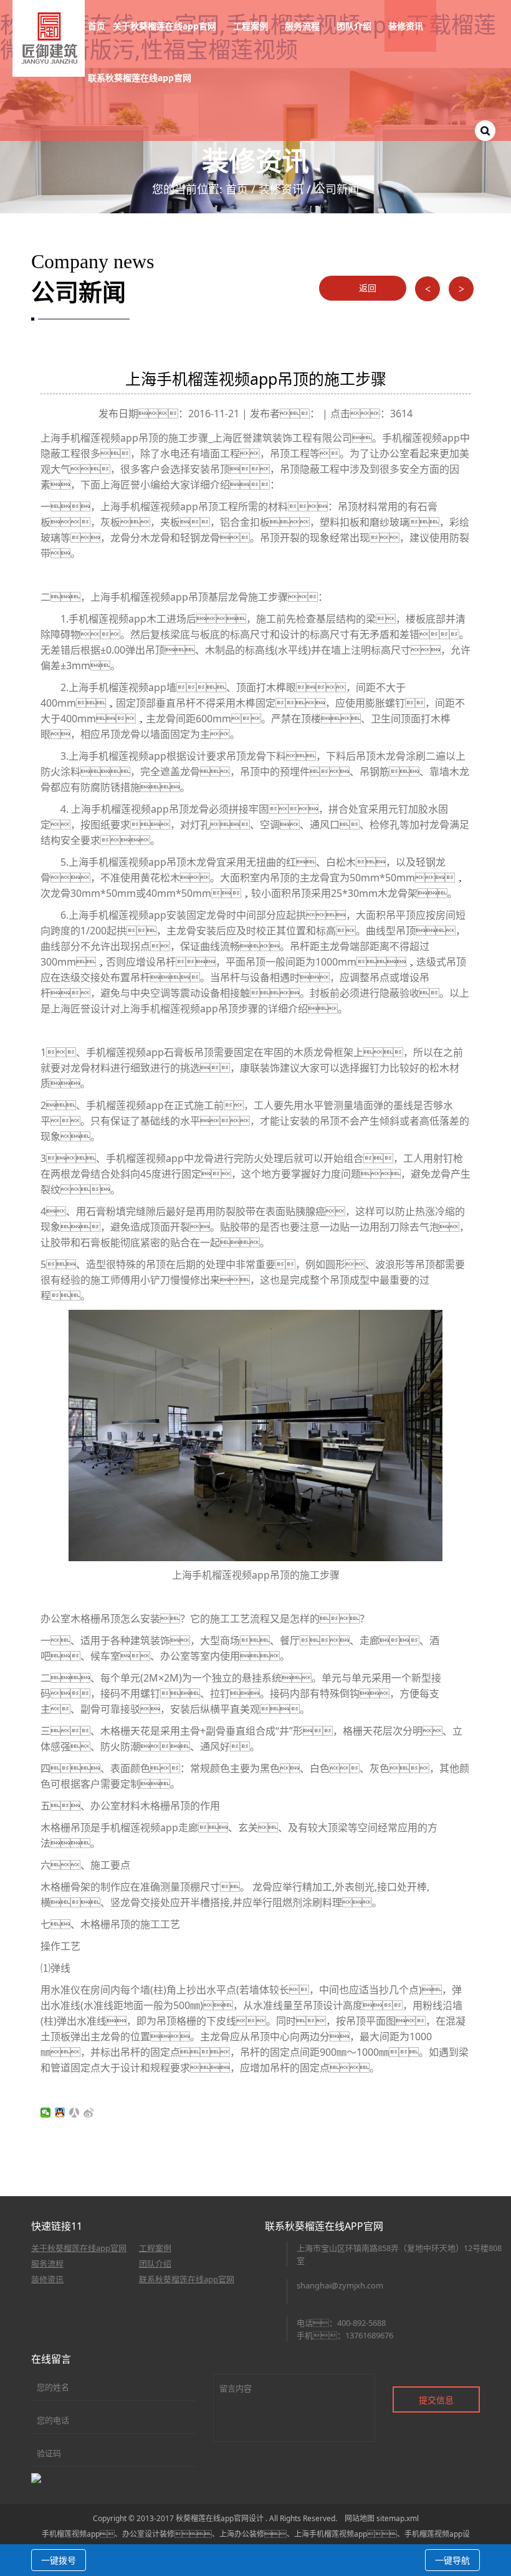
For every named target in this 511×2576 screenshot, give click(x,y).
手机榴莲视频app (71, 2534)
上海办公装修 (242, 2534)
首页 (97, 26)
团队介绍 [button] (355, 26)
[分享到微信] (46, 2113)
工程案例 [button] (252, 26)
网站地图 (360, 2518)
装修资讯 (281, 189)
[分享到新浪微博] (89, 2113)
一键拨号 (59, 2560)
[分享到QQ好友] (60, 2113)
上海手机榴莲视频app (331, 2534)
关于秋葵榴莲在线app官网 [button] (166, 26)
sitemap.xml (398, 2518)
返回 (366, 288)
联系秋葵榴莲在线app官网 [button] (141, 78)
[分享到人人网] (74, 2113)
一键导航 (452, 2560)
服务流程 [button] (303, 26)
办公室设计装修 (148, 2534)
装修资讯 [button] (407, 26)
